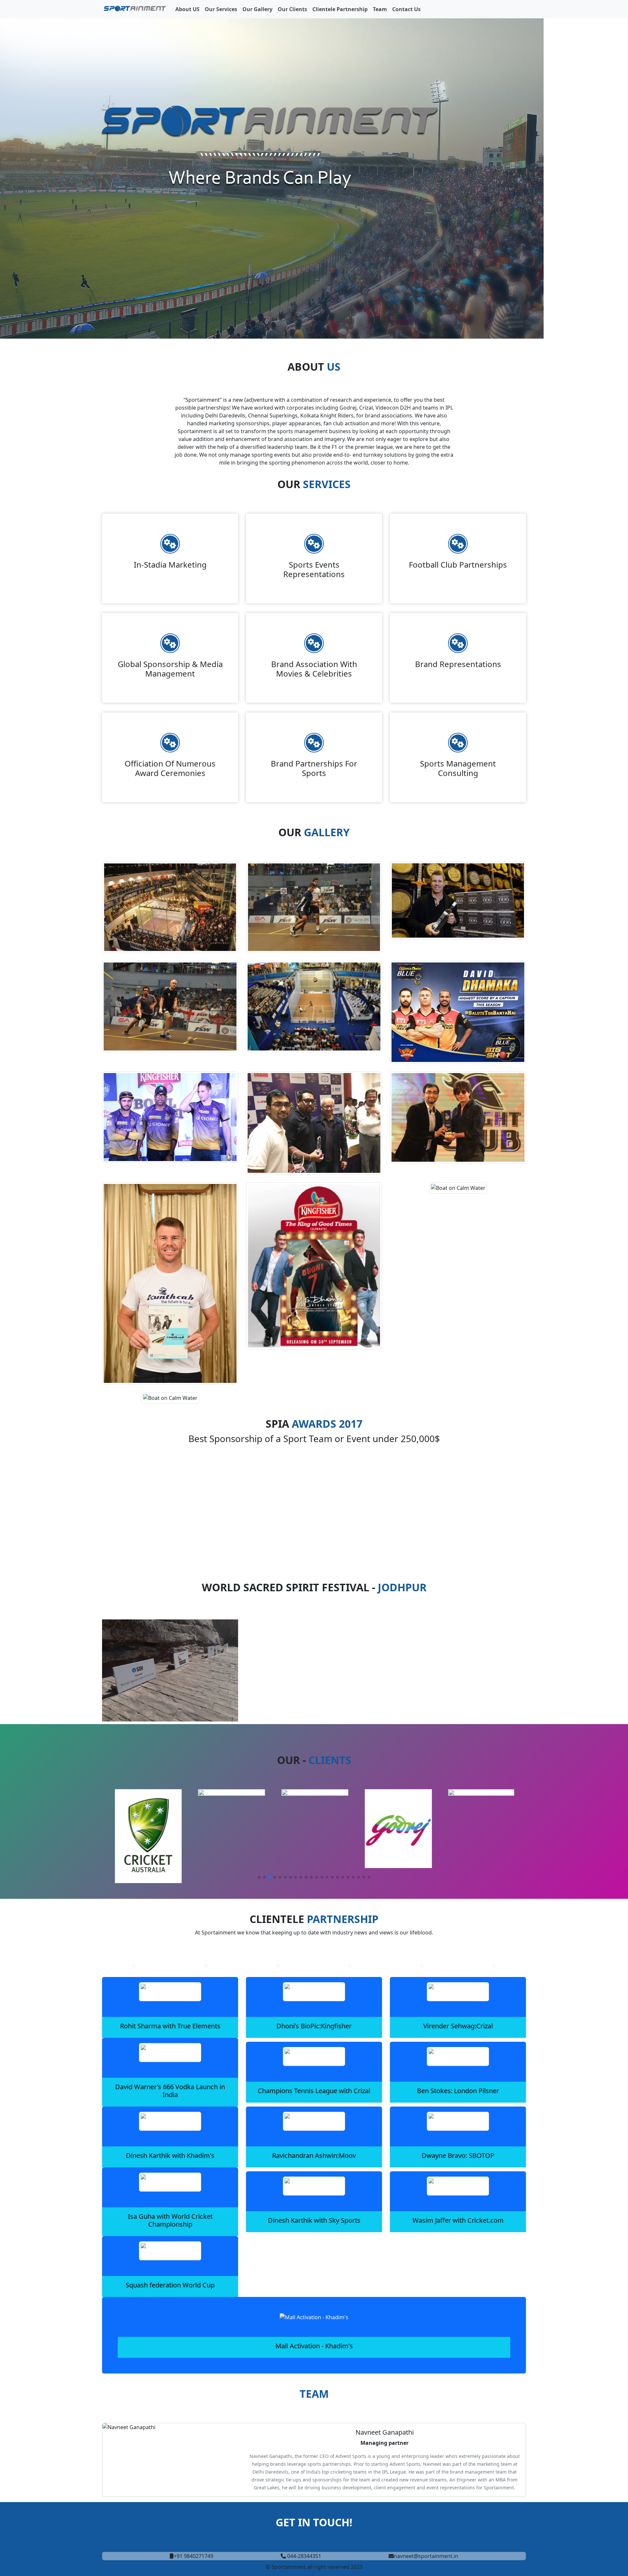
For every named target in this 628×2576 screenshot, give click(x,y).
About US (187, 9)
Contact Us (406, 9)
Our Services (221, 9)
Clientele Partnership (340, 9)
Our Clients (292, 9)
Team (380, 9)
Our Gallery (257, 9)
